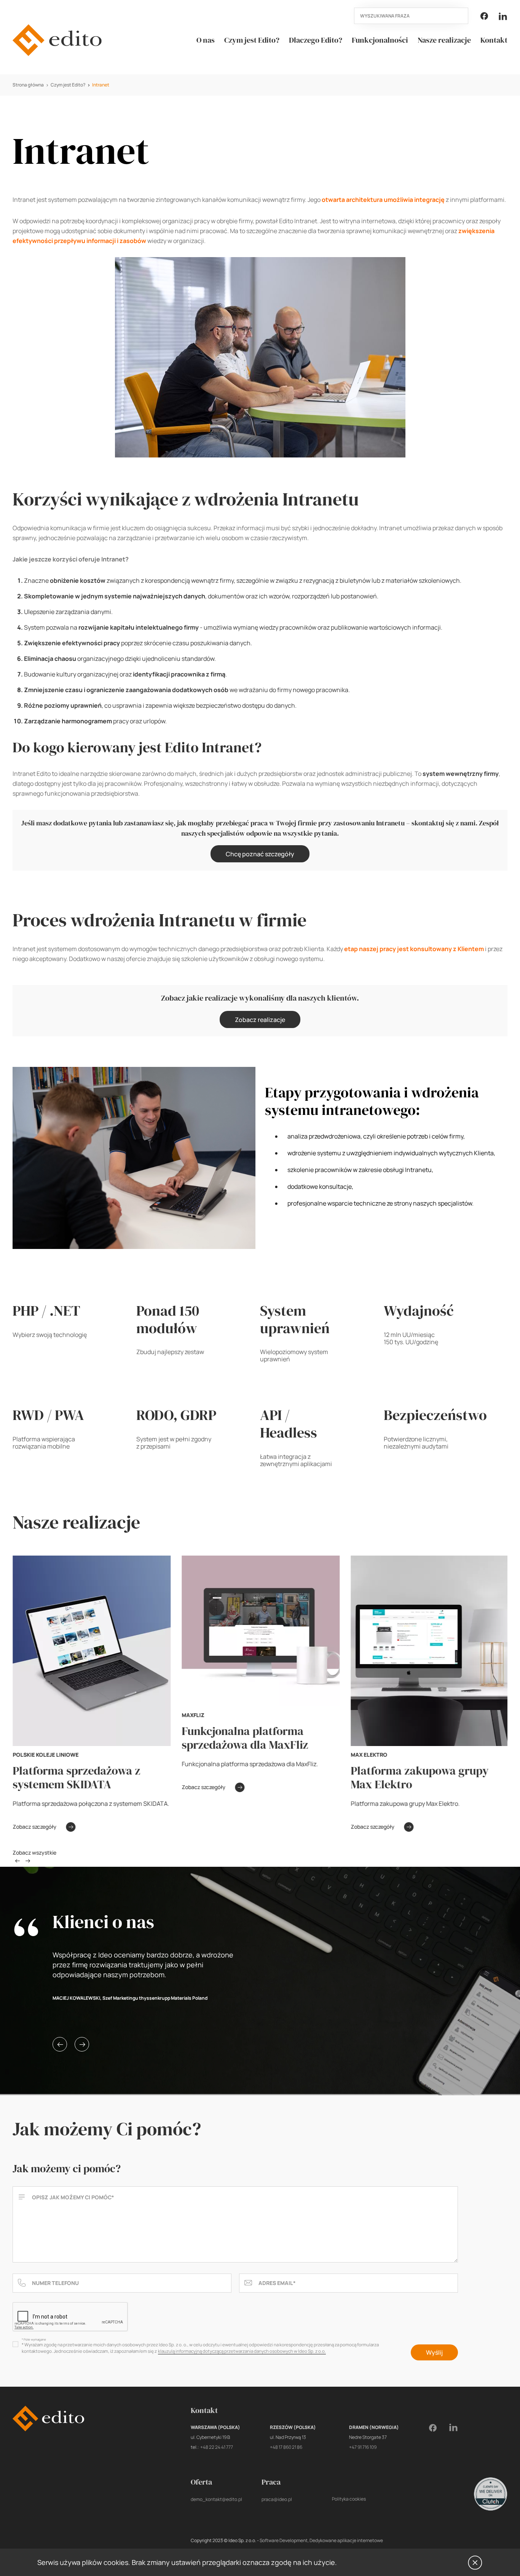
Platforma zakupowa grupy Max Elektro (420, 1777)
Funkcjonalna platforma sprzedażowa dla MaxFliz (245, 1738)
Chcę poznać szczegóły (260, 854)
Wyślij (434, 2352)
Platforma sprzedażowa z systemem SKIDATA (76, 1777)
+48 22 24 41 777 (217, 2447)
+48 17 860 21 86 (286, 2447)
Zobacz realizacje (260, 1020)
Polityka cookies (349, 2499)
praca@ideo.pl (277, 2499)
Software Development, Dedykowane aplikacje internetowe (321, 2540)
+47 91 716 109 (363, 2447)
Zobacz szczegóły (34, 1827)
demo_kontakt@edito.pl (216, 2499)
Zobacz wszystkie (34, 1853)
